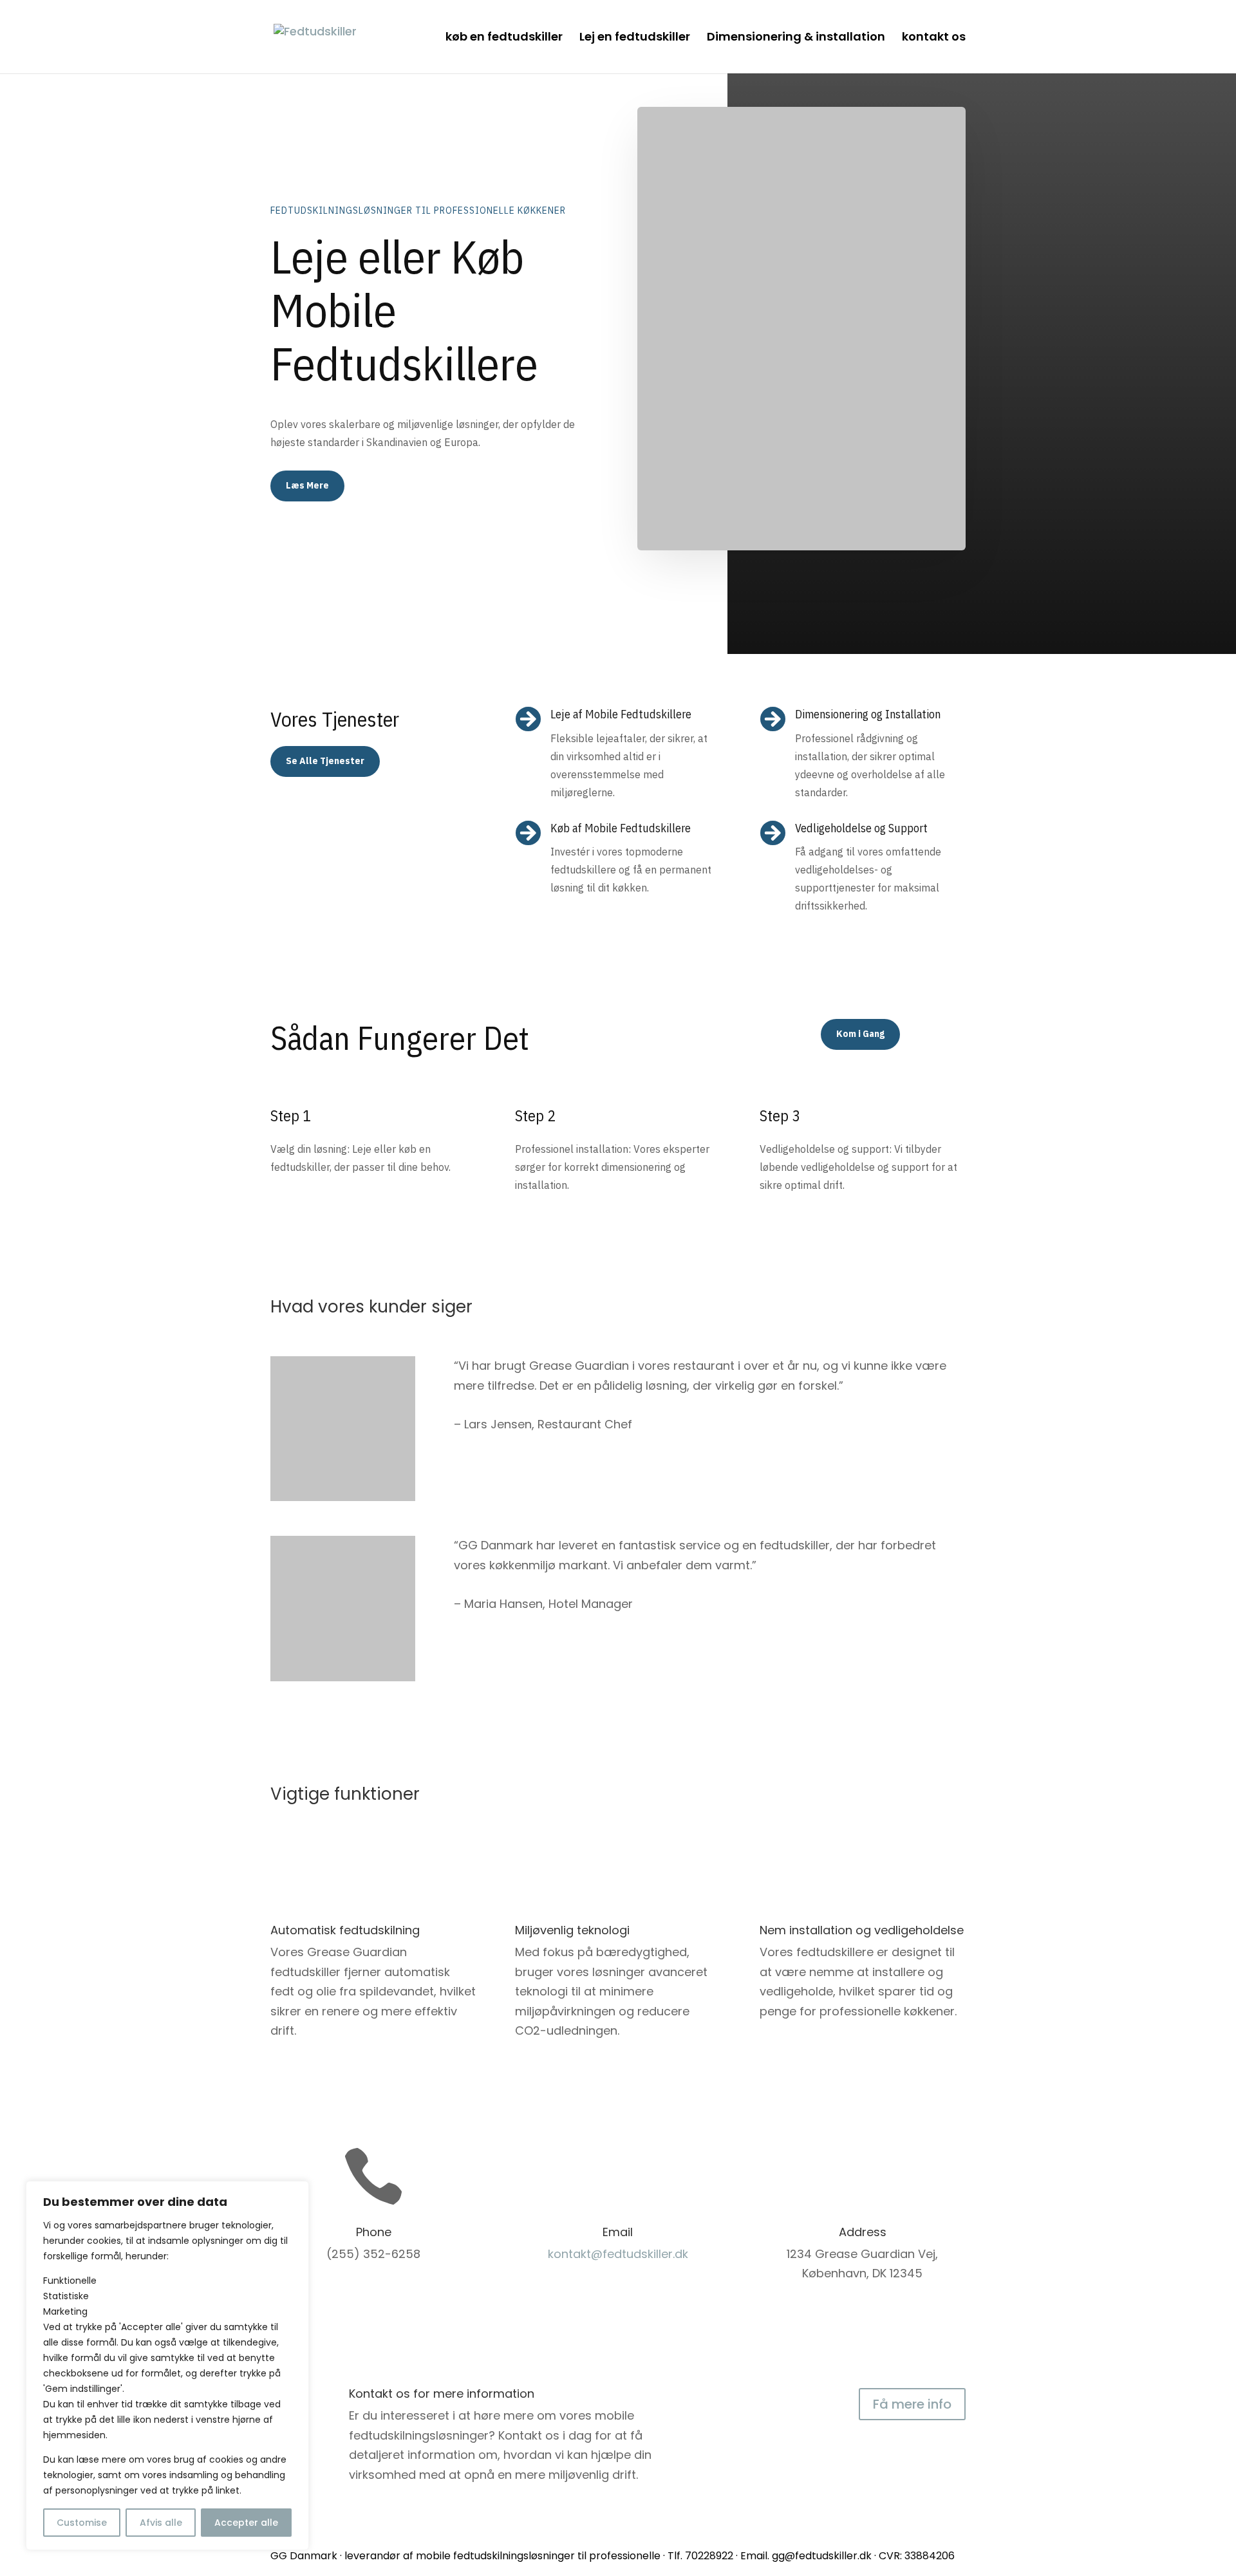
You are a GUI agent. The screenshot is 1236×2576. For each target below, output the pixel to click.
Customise (82, 2523)
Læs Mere (307, 485)
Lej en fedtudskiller (635, 38)
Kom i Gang (860, 1034)
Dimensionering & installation (796, 38)
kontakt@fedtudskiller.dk (618, 2254)
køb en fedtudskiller (504, 38)
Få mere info (912, 2404)
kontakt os (934, 38)
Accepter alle (246, 2523)
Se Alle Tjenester (325, 761)
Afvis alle (161, 2523)
